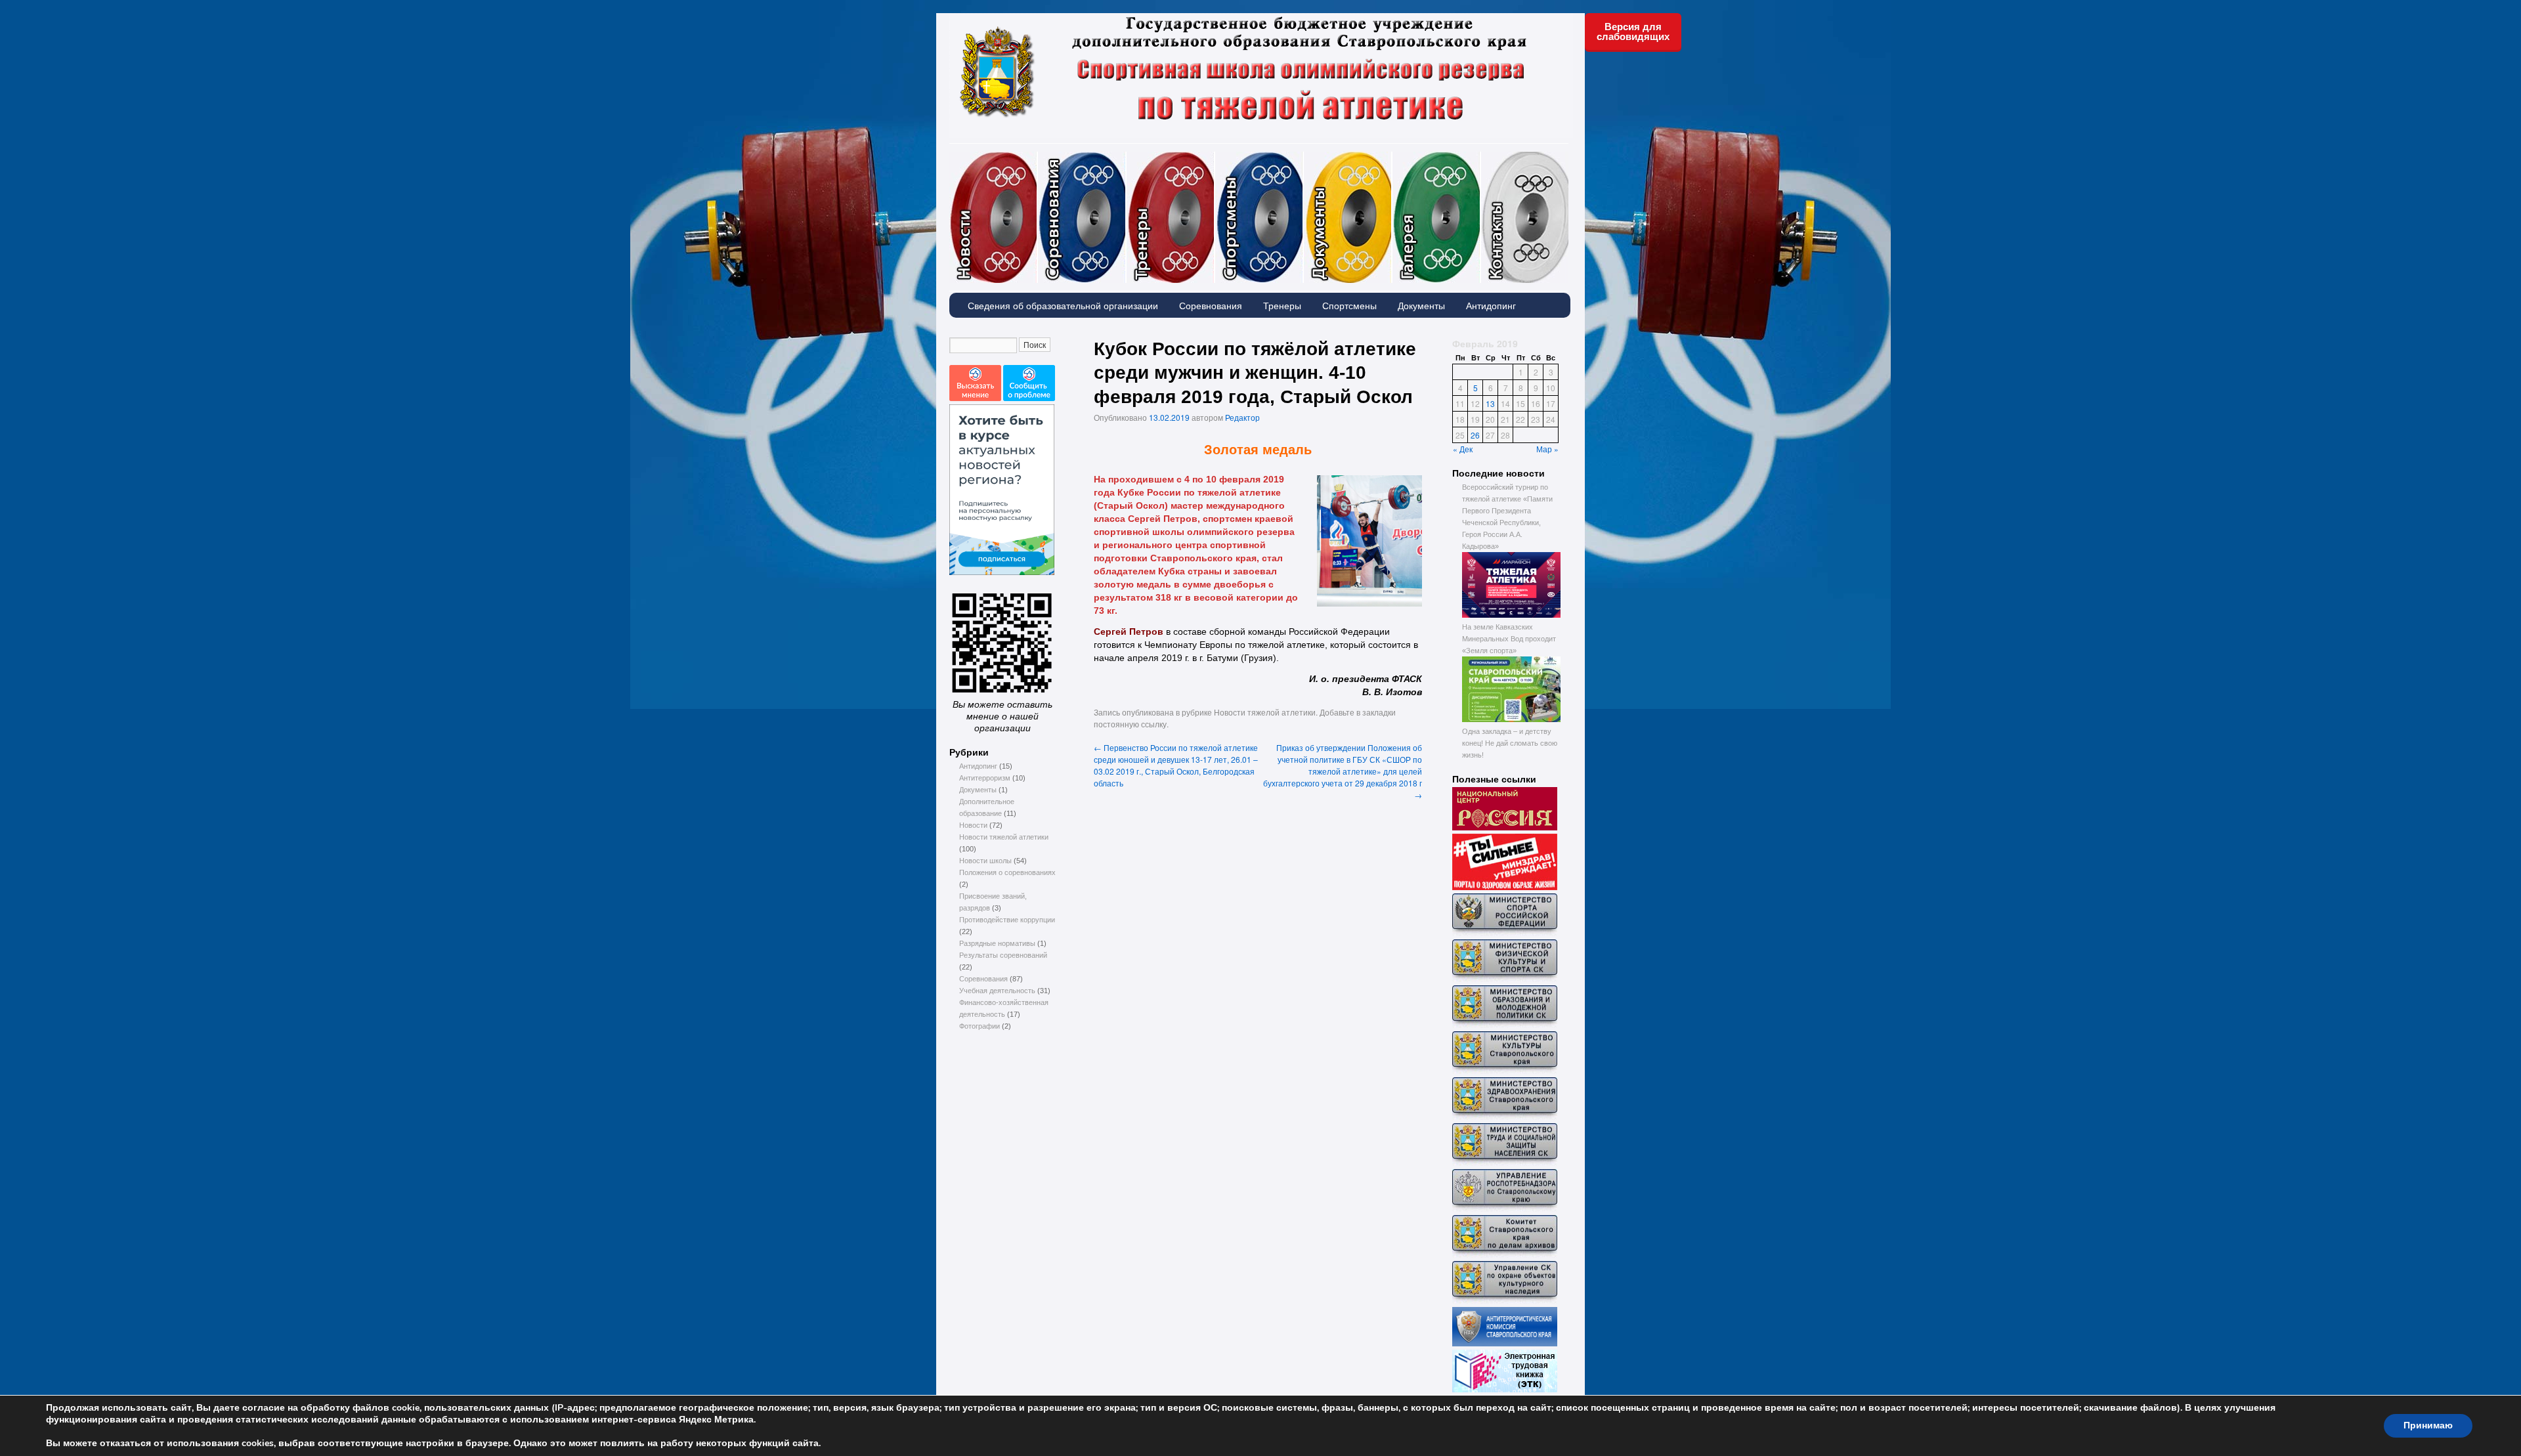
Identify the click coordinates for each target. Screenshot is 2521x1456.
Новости (1037, 158)
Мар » (1547, 449)
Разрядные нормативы (997, 943)
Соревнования (1126, 158)
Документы (1392, 158)
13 (1490, 403)
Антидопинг (1491, 305)
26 (1475, 435)
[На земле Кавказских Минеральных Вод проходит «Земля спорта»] (1511, 719)
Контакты (1525, 217)
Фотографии (1480, 158)
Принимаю (2428, 1425)
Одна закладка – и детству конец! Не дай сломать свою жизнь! (1510, 743)
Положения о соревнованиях (1007, 872)
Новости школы (985, 861)
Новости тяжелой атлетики (1004, 837)
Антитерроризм (985, 778)
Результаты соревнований (1003, 955)
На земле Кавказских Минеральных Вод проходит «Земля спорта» (1509, 639)
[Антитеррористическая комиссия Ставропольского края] (1505, 1344)
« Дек (1463, 449)
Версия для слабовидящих (1633, 32)
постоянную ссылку (1130, 724)
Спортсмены (1303, 158)
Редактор (1242, 417)
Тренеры (1215, 158)
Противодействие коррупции (1007, 920)
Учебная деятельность (997, 991)
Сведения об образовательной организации (1063, 305)
